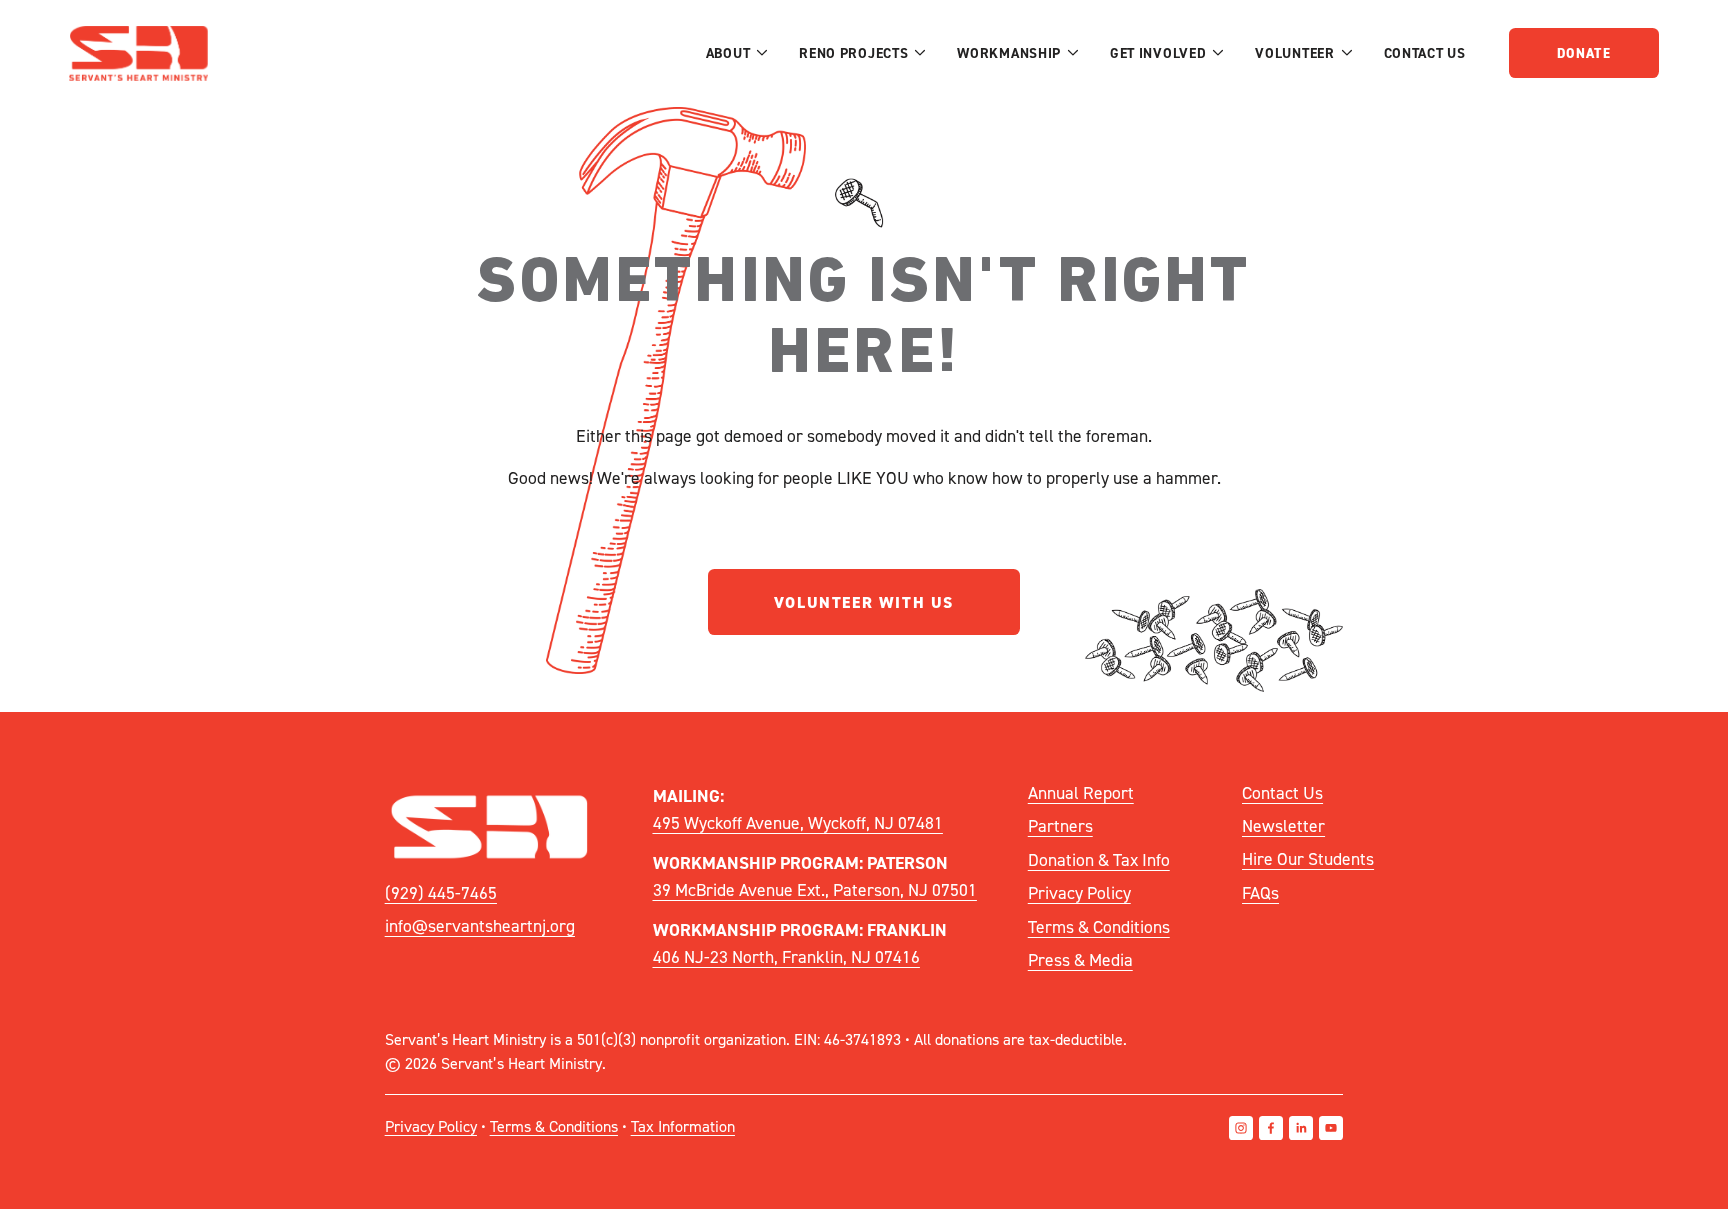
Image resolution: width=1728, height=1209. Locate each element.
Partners (1060, 825)
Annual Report (1081, 792)
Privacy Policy (1079, 892)
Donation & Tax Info (1099, 859)
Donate (1584, 53)
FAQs (1260, 892)
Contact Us (1425, 53)
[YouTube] (1331, 1128)
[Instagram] (1241, 1128)
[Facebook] (1271, 1128)
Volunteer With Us (864, 602)
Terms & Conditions (1099, 926)
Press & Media (1080, 959)
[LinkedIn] (1301, 1128)
